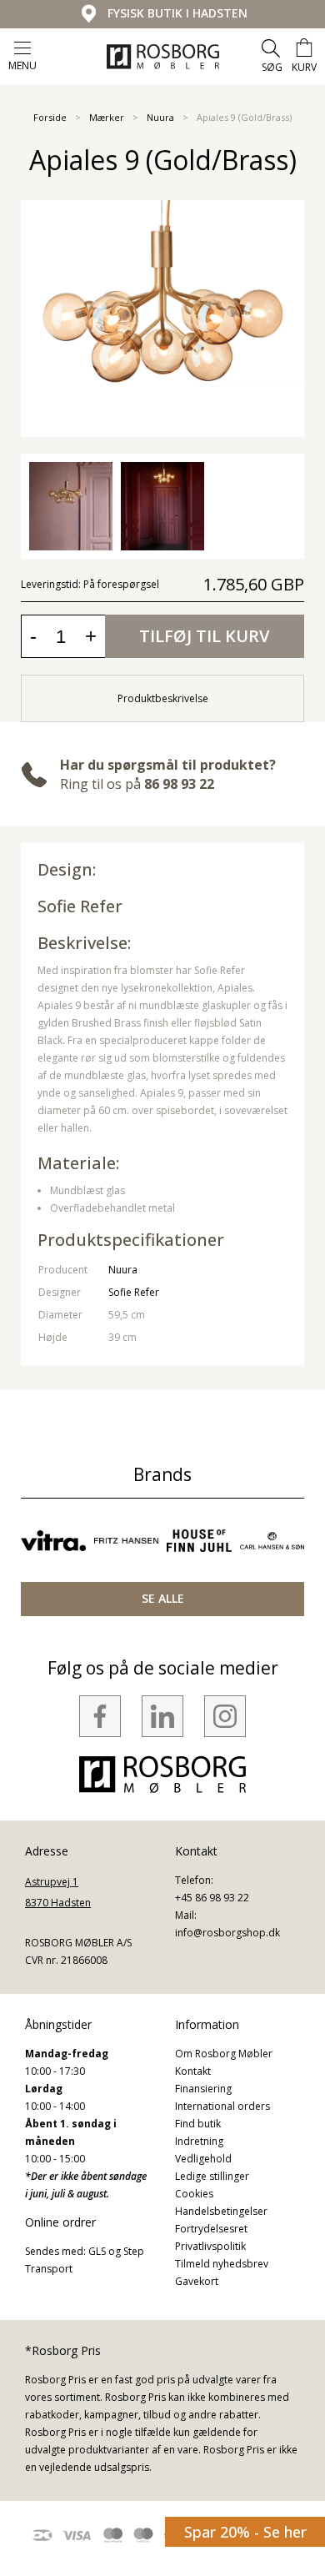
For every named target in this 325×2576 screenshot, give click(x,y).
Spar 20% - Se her (245, 2532)
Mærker (107, 117)
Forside (50, 117)
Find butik (198, 2124)
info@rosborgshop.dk (227, 1933)
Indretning (199, 2141)
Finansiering (203, 2089)
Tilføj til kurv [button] (204, 636)
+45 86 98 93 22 (212, 1898)
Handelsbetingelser (221, 2211)
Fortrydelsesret (211, 2229)
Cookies (194, 2194)
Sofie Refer (80, 906)
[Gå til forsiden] (163, 57)
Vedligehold (203, 2159)
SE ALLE (163, 1598)
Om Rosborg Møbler (224, 2054)
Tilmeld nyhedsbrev (222, 2264)
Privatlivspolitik (210, 2246)
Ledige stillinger (212, 2176)
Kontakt (193, 2071)
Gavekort (197, 2281)
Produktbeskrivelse (163, 698)
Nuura (160, 117)
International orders (222, 2106)
